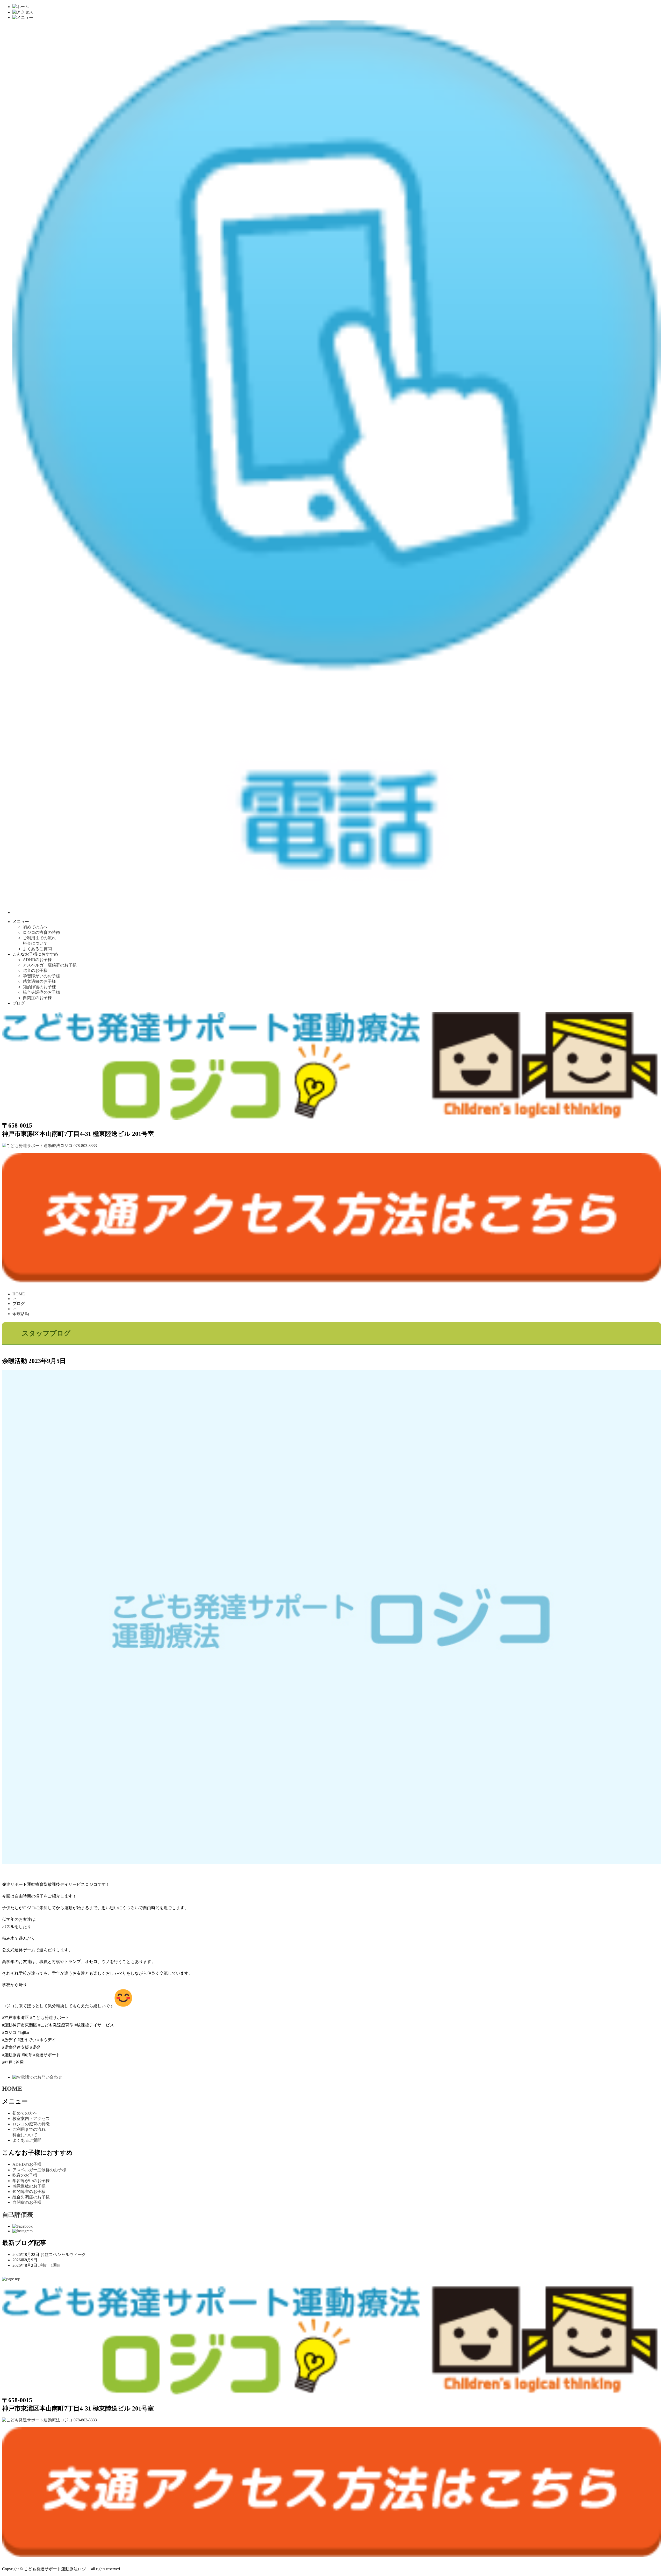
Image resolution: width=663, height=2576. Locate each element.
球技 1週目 (50, 2265)
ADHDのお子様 (37, 960)
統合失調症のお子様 (41, 992)
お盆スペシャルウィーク (63, 2254)
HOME (19, 1294)
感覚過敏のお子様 (39, 981)
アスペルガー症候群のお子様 (50, 965)
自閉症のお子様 (37, 998)
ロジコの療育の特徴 (41, 932)
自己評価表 (18, 2215)
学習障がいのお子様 (41, 976)
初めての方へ (35, 927)
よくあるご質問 (37, 949)
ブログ (19, 1003)
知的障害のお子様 (39, 987)
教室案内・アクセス (31, 2119)
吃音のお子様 (35, 970)
